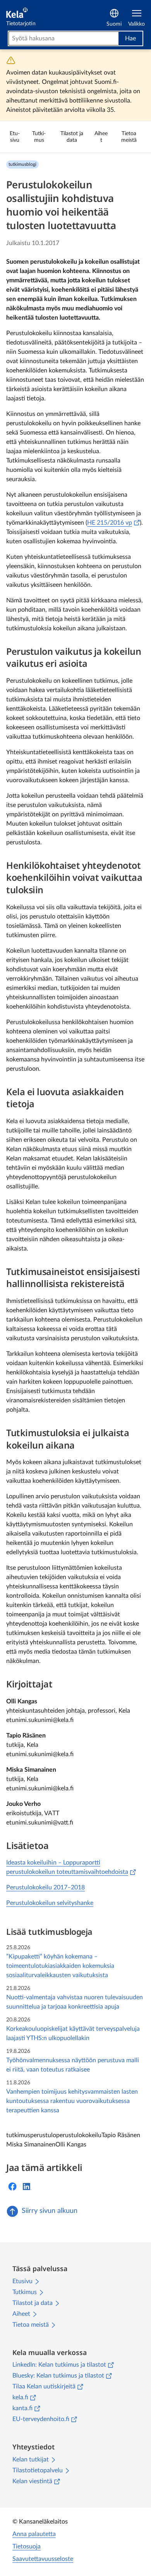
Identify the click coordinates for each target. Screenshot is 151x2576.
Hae (130, 38)
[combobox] (63, 38)
